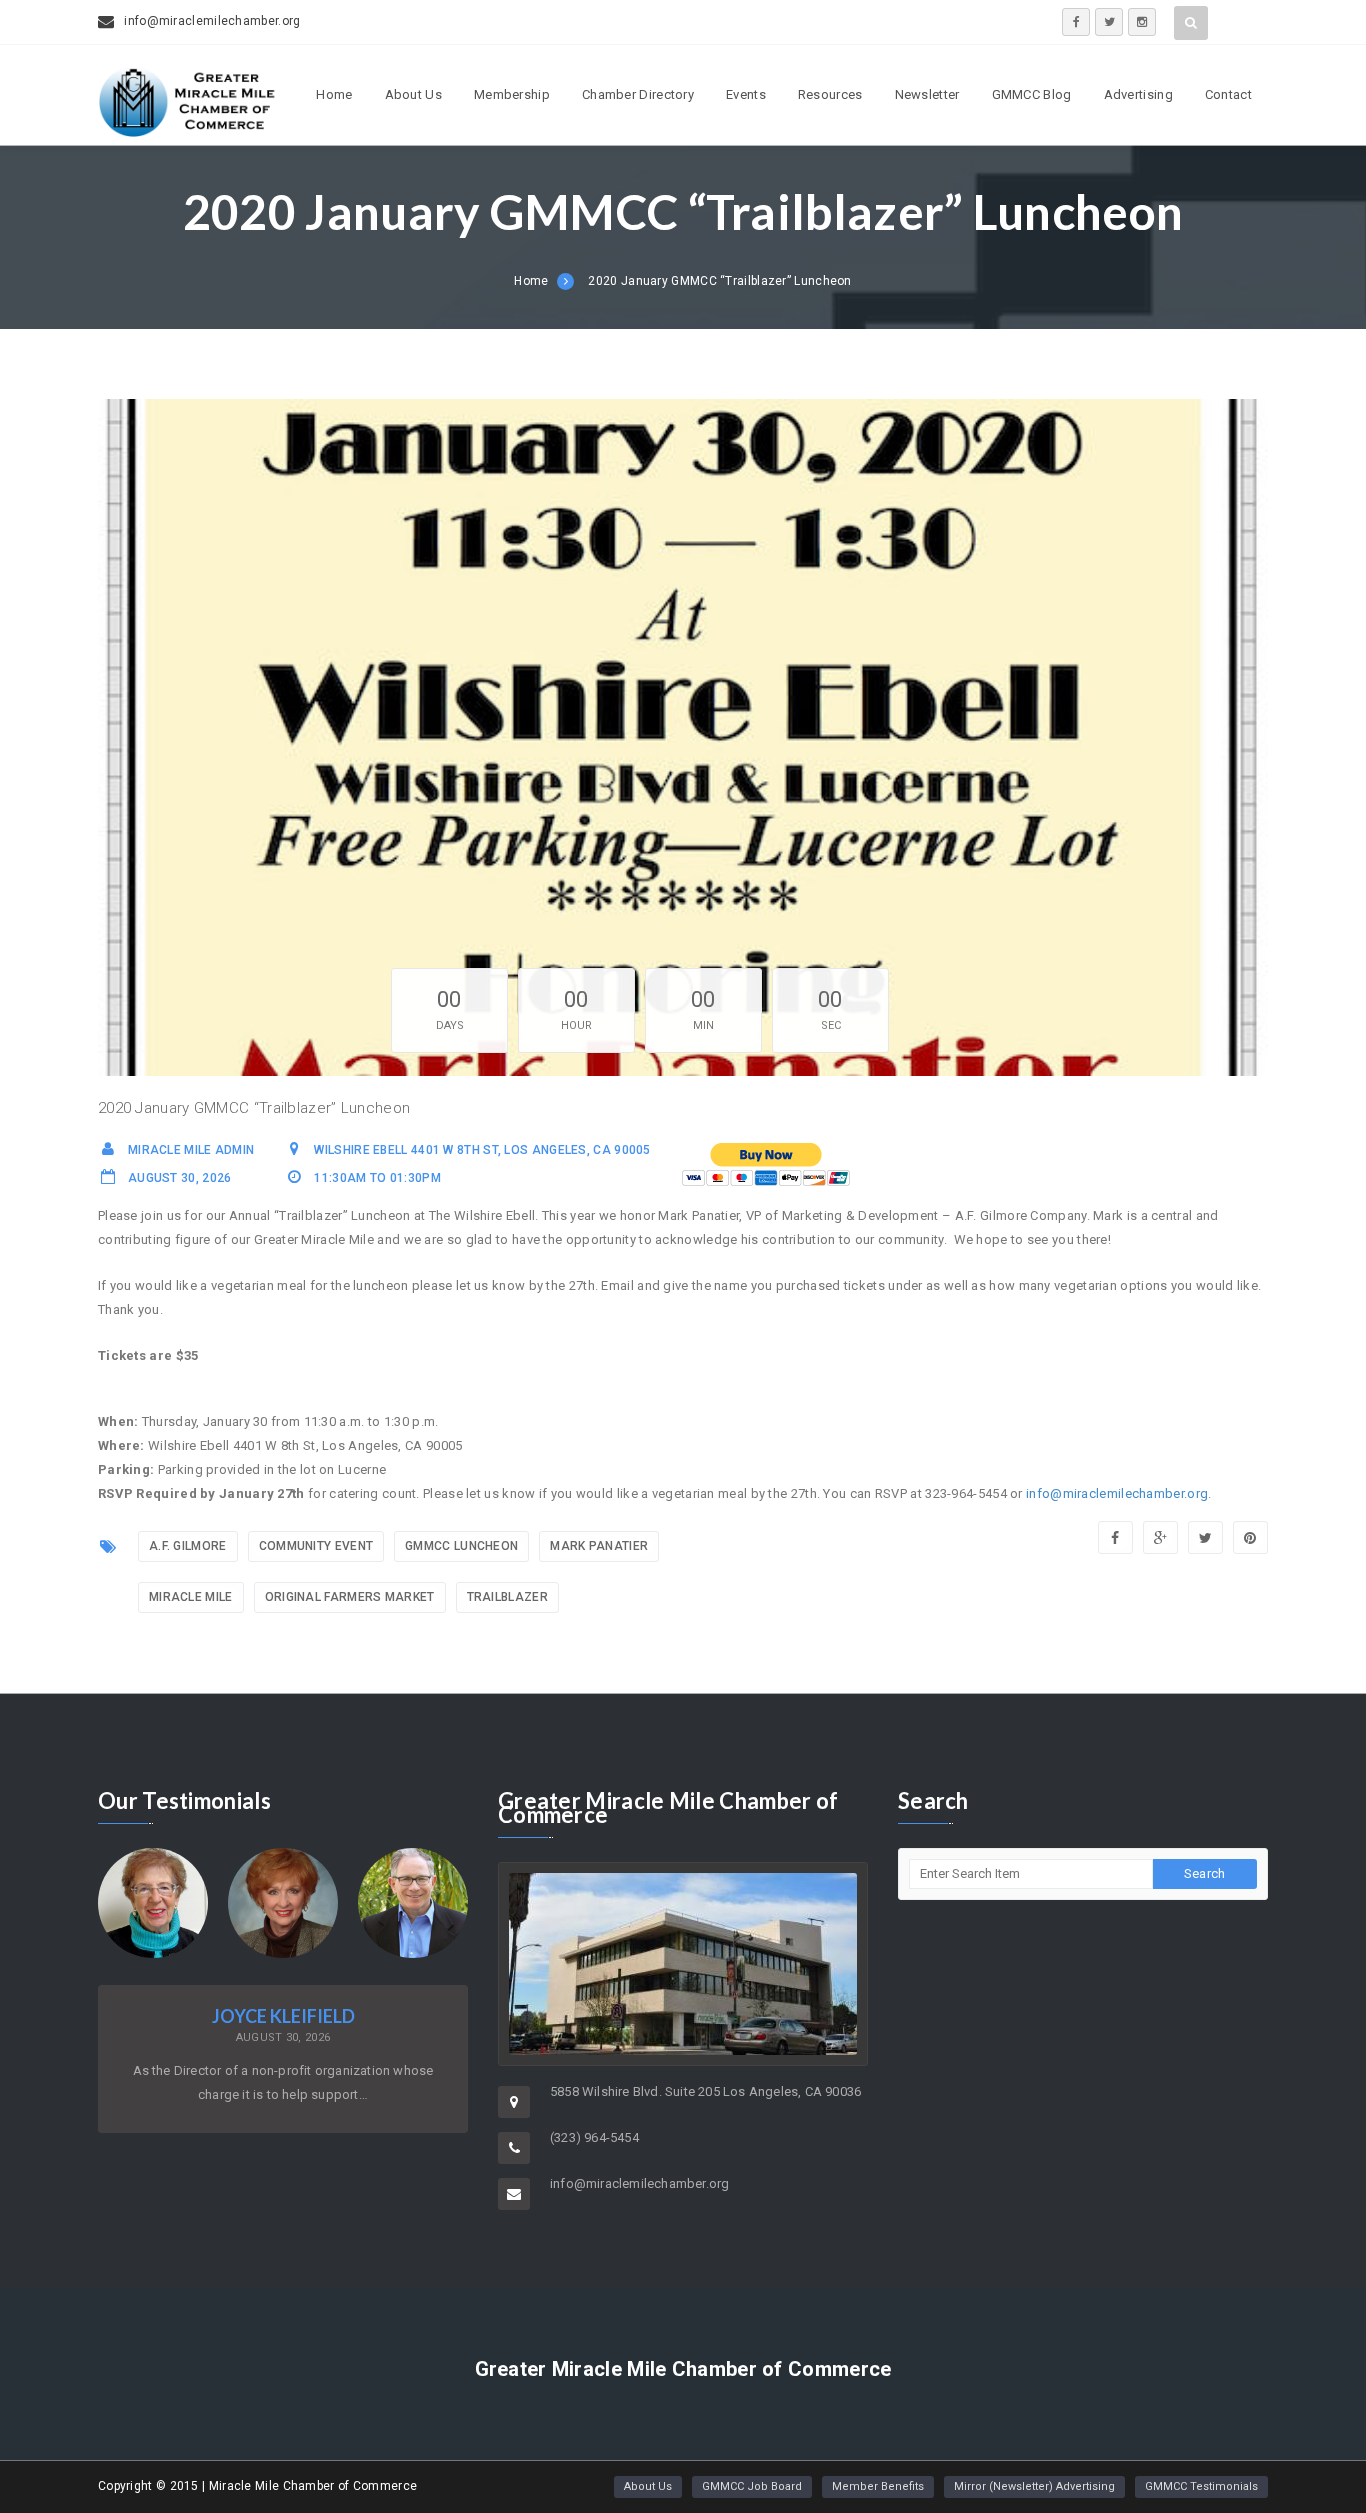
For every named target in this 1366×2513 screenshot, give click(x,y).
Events (746, 94)
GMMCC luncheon (461, 1546)
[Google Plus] (1160, 1537)
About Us (413, 94)
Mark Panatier (599, 1546)
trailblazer (507, 1597)
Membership (512, 94)
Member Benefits (878, 2486)
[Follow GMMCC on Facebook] (1076, 22)
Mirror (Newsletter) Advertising (1034, 2486)
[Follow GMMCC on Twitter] (1109, 22)
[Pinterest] (1250, 1537)
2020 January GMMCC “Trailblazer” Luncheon (719, 281)
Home (334, 94)
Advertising (1138, 94)
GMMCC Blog (1032, 94)
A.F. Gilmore (188, 1546)
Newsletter (927, 94)
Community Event (316, 1546)
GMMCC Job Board (752, 2486)
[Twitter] (1205, 1537)
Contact (1228, 94)
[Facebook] (1115, 1537)
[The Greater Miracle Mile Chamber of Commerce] (188, 131)
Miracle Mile (191, 1597)
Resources (830, 94)
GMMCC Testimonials (1201, 2486)
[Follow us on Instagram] (1142, 22)
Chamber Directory (638, 94)
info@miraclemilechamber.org (1117, 1493)
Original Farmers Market (350, 1597)
